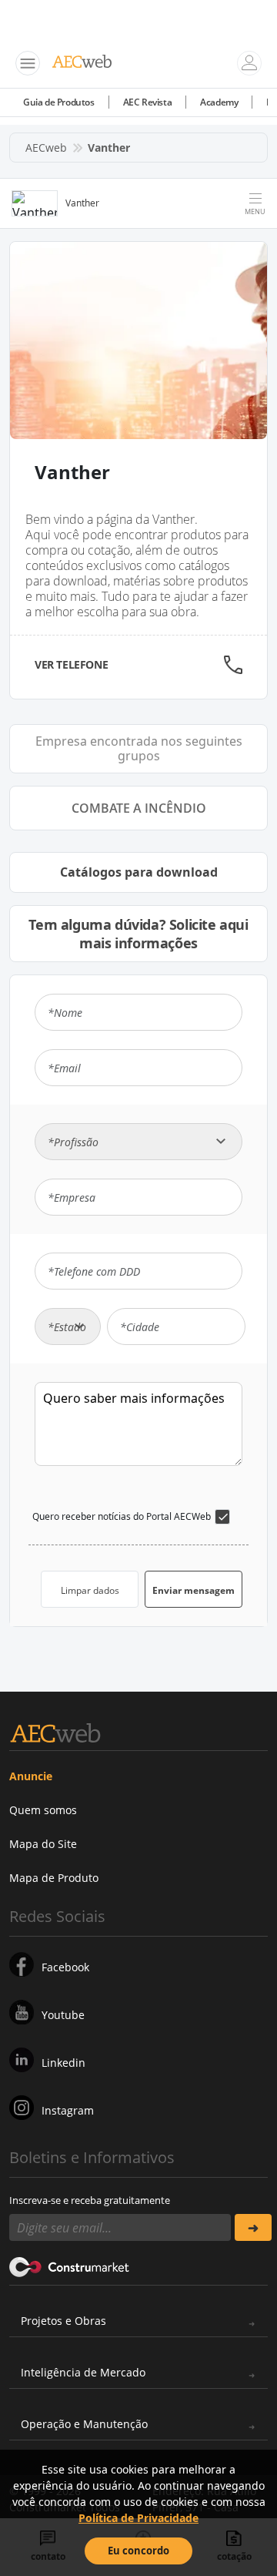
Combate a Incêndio (139, 808)
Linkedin (63, 2063)
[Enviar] (253, 2227)
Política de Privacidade (138, 2518)
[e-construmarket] (70, 2266)
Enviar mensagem (194, 1590)
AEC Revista (148, 102)
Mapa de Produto (54, 1878)
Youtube (63, 2015)
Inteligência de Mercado (83, 2372)
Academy (219, 102)
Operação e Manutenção (84, 2424)
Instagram (68, 2110)
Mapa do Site (43, 1844)
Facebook (65, 1967)
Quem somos (43, 1810)
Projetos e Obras (63, 2321)
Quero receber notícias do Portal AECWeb (122, 1516)
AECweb (46, 148)
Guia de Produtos (59, 102)
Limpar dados (90, 1590)
